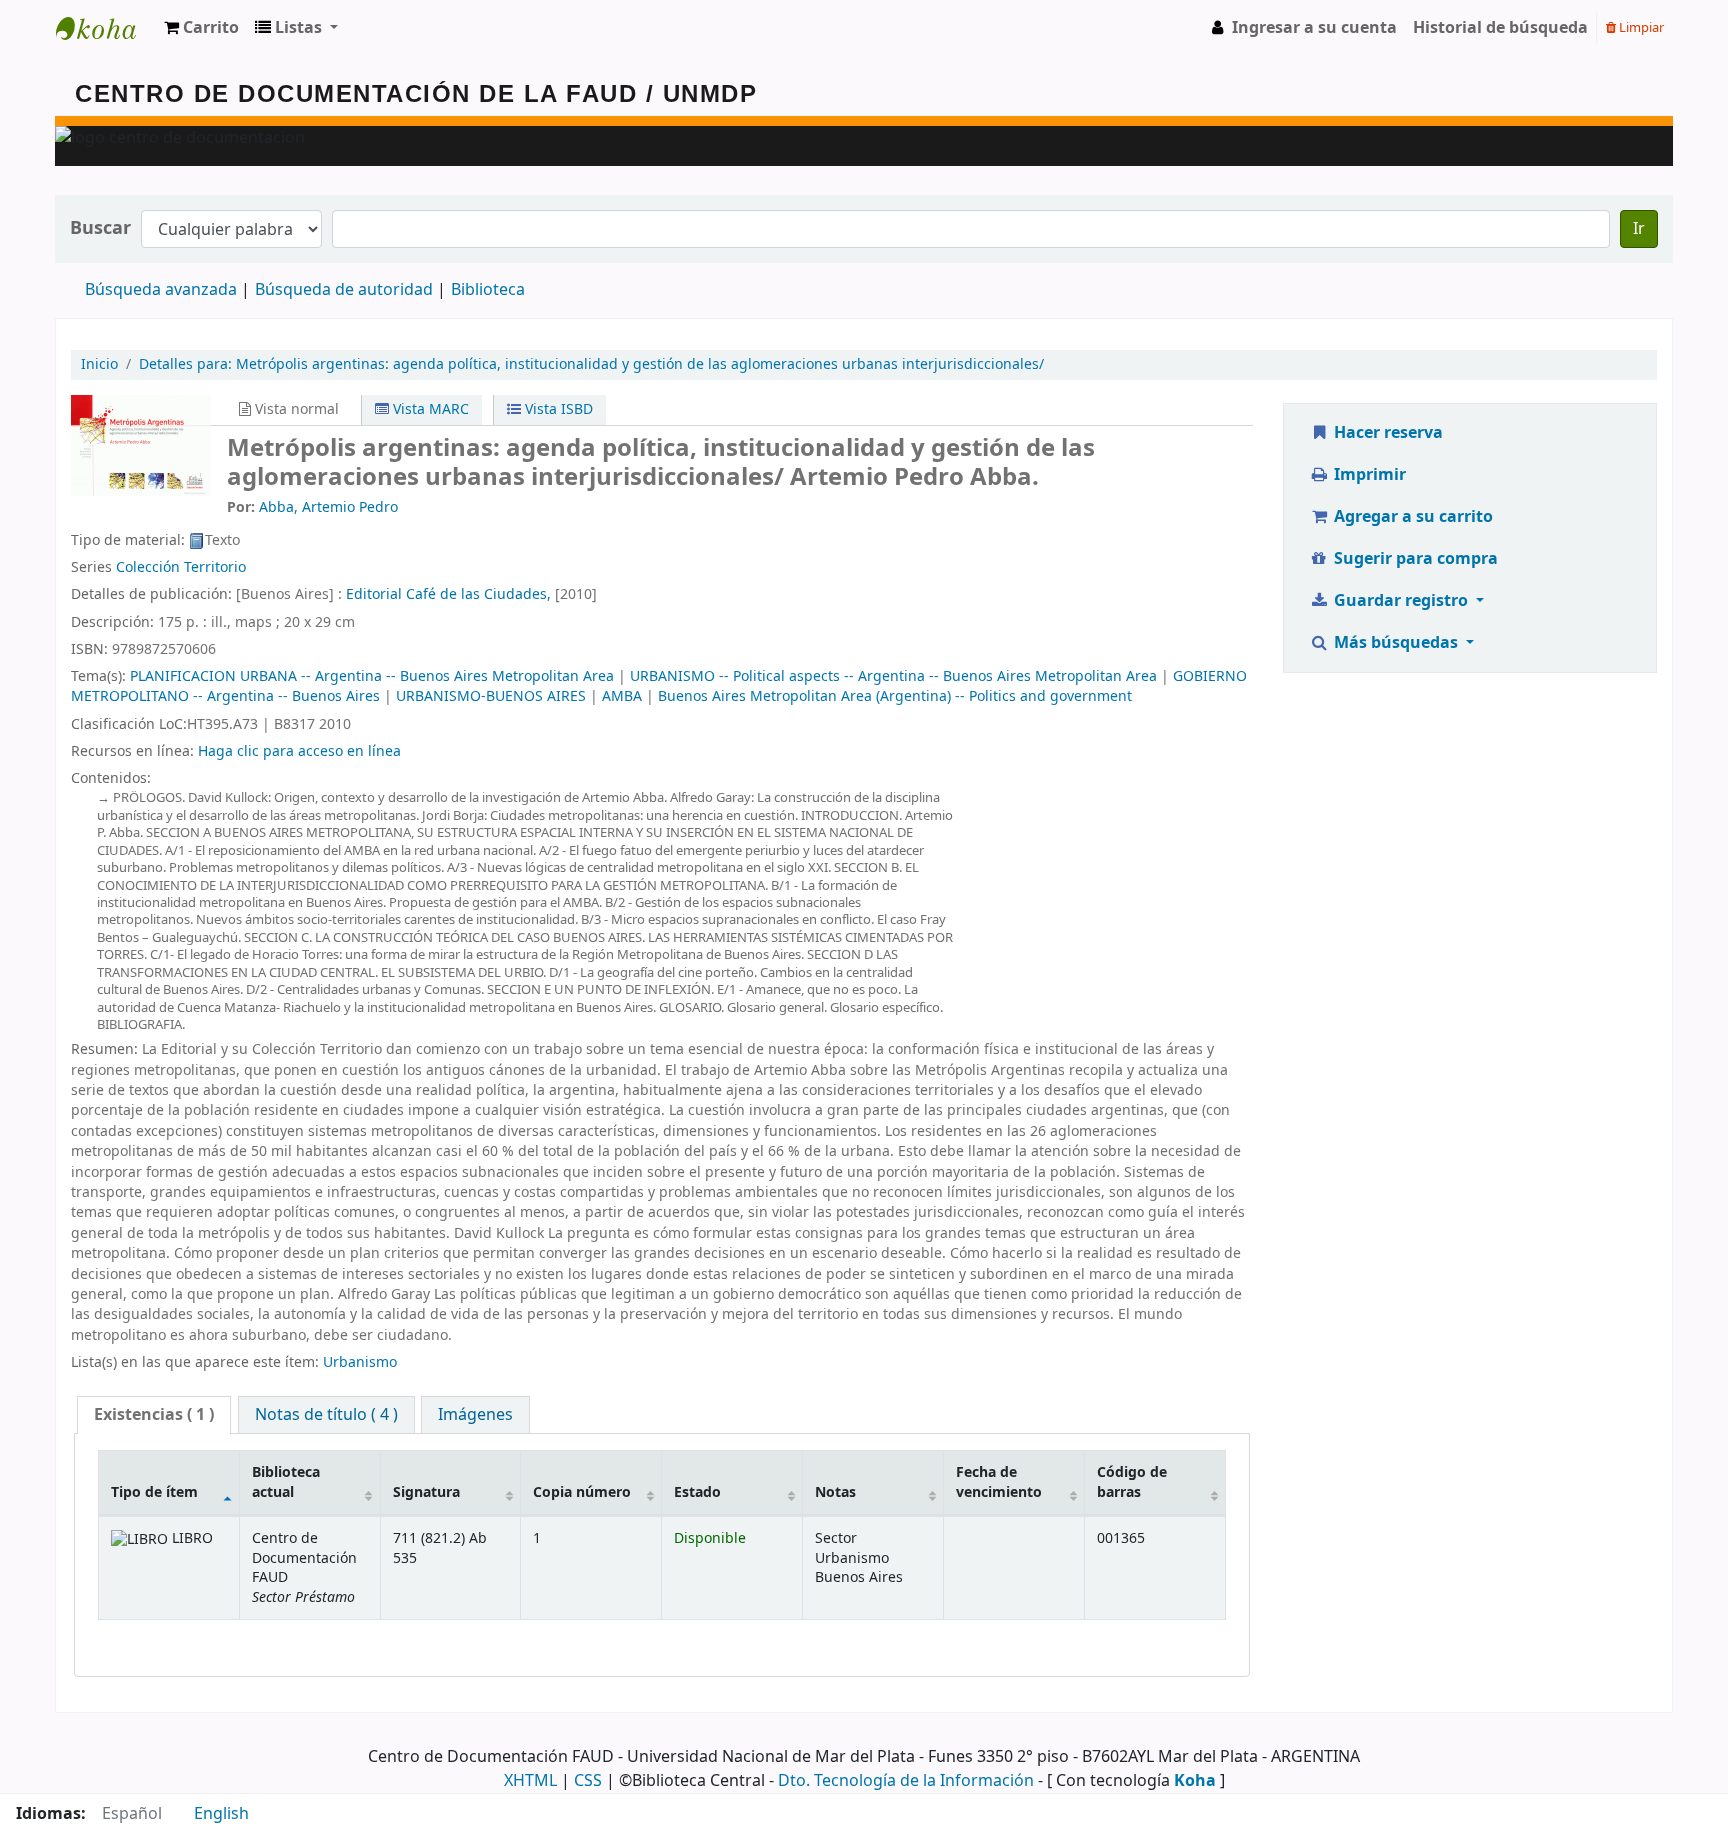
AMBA (622, 696)
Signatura (426, 1492)
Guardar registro (1401, 601)
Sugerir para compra (1414, 559)
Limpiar (1640, 27)
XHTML (530, 1781)
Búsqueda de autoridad (344, 290)
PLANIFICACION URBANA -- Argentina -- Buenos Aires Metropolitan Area (372, 676)
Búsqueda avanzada (161, 290)
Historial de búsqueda (1500, 28)
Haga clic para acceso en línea (299, 751)
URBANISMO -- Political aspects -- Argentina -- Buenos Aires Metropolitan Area (893, 676)
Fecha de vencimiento (999, 1482)
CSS (588, 1781)
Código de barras (1132, 1482)
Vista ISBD (557, 409)
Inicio (99, 364)
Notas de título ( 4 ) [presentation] (326, 1415)
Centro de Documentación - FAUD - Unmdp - (106, 28)
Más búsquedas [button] (1396, 643)
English (221, 1814)
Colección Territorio (181, 567)
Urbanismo (360, 1362)
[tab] (154, 1415)
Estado (697, 1492)
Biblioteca (488, 290)
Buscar (100, 228)
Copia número (582, 1492)
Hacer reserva (1386, 433)
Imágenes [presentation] (475, 1415)
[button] (201, 28)
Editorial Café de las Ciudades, (448, 594)
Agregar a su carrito (1411, 517)
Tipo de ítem (154, 1492)
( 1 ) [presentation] (154, 1415)
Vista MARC (429, 409)
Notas (835, 1492)
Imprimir (1368, 475)
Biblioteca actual (286, 1482)
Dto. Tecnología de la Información (906, 1781)
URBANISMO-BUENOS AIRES (491, 696)
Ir (1639, 229)
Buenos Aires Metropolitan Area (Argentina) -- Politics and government (895, 696)
